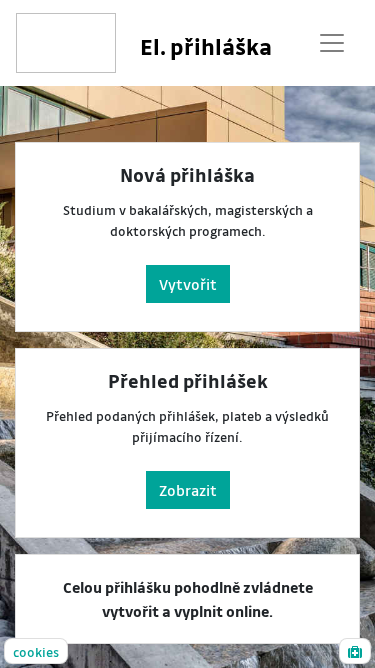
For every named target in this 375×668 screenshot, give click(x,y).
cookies (36, 651)
